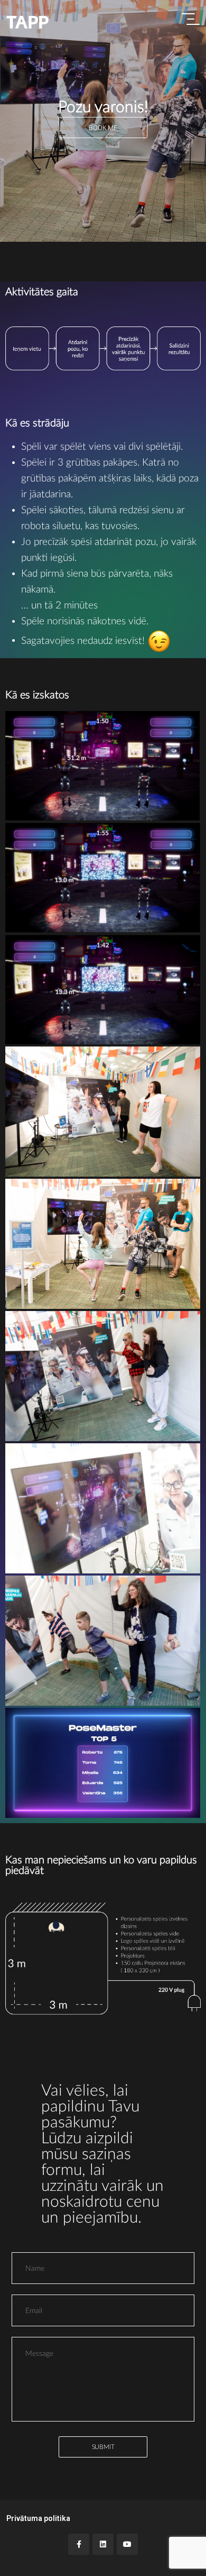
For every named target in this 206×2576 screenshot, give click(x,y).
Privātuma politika (38, 2518)
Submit (103, 2447)
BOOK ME (103, 128)
